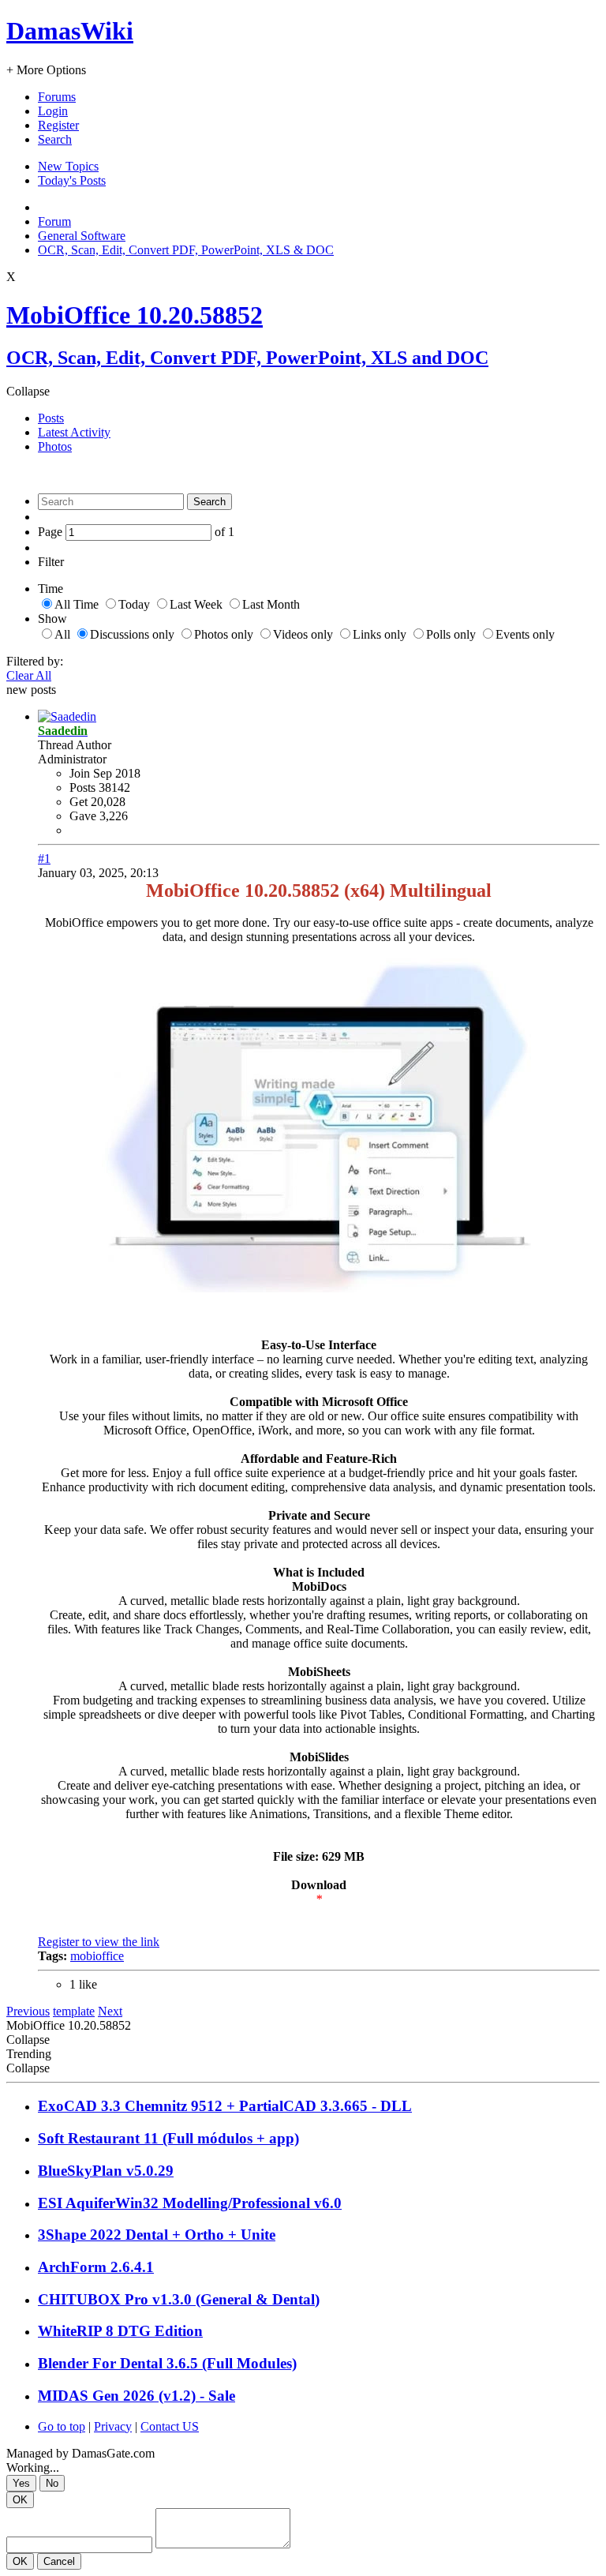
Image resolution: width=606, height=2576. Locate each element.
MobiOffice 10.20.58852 (135, 315)
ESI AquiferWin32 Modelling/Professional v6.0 (190, 2203)
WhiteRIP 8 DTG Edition (120, 2331)
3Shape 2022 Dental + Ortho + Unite (157, 2235)
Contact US (170, 2426)
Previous (28, 2011)
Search (55, 139)
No (52, 2483)
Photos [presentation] (55, 446)
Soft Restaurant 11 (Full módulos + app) (168, 2138)
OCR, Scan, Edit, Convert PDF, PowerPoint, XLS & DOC (186, 250)
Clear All (29, 675)
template (74, 2011)
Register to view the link (99, 1942)
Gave (83, 816)
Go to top (62, 2426)
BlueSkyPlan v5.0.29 (106, 2171)
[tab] (319, 418)
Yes (21, 2483)
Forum (54, 221)
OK (20, 2500)
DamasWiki (70, 31)
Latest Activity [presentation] (74, 432)
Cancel (59, 2561)
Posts (82, 787)
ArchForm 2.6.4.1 (96, 2267)
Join (81, 773)
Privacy (113, 2426)
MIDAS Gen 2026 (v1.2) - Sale (137, 2396)
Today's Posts (72, 180)
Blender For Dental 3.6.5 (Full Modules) (167, 2363)
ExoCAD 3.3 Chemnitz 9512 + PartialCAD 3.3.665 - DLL (225, 2106)
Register (58, 125)
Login (53, 111)
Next (110, 2011)
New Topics (68, 166)
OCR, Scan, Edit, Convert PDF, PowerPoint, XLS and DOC (247, 358)
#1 (44, 859)
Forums (57, 97)
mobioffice (97, 1956)
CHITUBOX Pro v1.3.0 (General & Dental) (179, 2299)
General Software (82, 236)
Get (79, 802)
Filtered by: (35, 661)
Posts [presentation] (51, 418)
